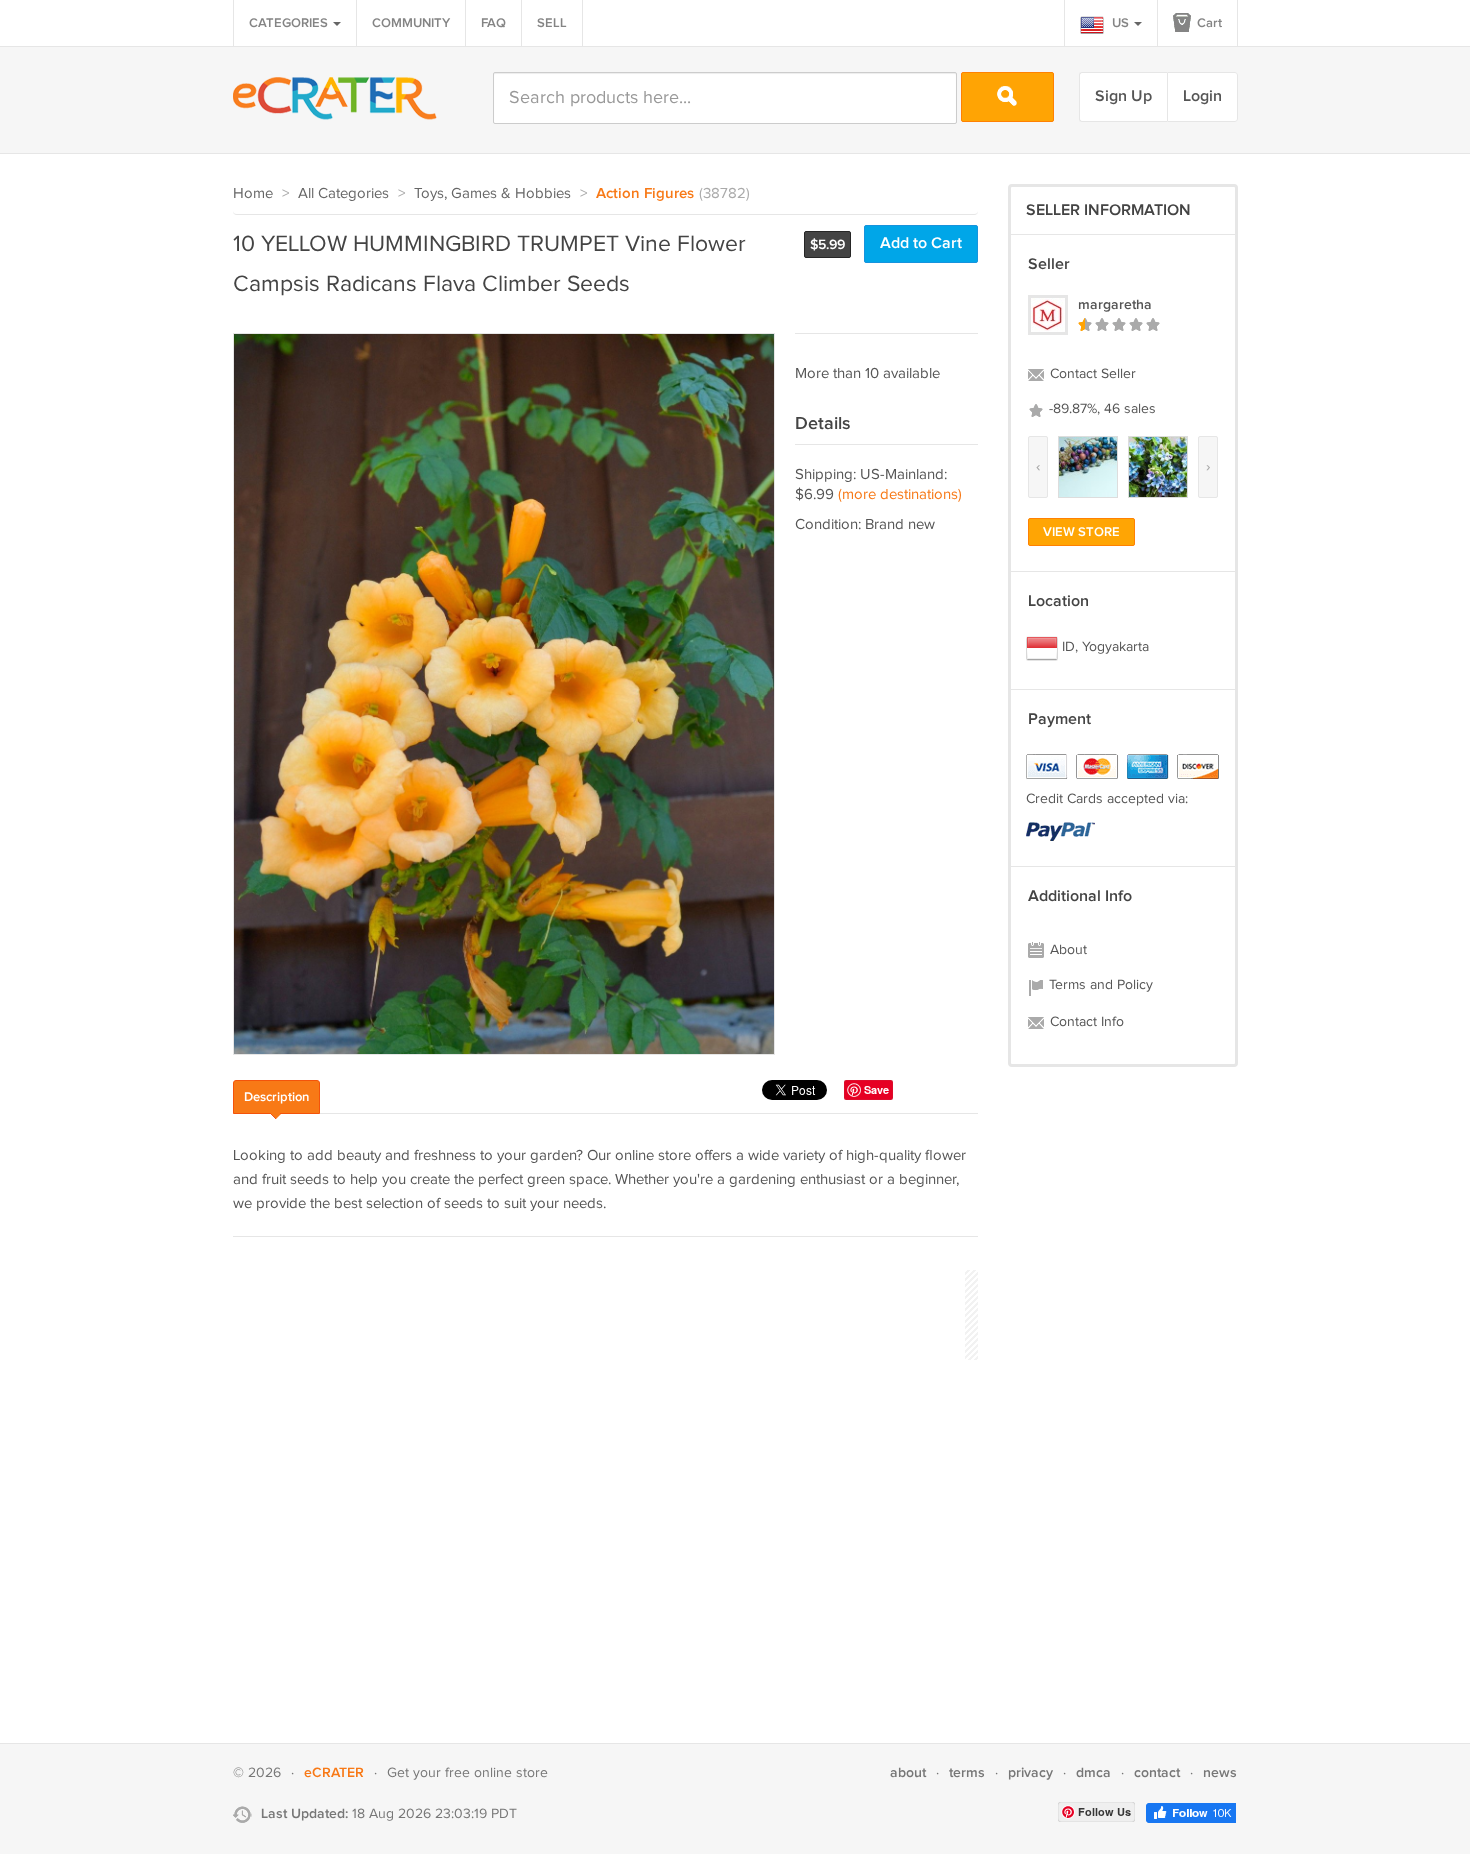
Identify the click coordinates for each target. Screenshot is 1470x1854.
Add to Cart (921, 243)
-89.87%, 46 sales (1100, 409)
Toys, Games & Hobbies (492, 193)
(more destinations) (900, 494)
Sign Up (1123, 96)
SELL (552, 23)
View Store (1081, 532)
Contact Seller (1091, 374)
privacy (1030, 1772)
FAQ (493, 23)
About (1066, 950)
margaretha (1115, 304)
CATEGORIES (290, 23)
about (908, 1772)
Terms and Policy (1099, 985)
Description (276, 1097)
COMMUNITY (411, 23)
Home (253, 193)
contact (1157, 1772)
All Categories (343, 193)
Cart (1208, 23)
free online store (496, 1773)
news (1220, 1772)
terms (967, 1772)
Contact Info (1085, 1022)
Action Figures (645, 194)
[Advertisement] (597, 1312)
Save (876, 1089)
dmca (1093, 1772)
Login (1202, 96)
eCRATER (334, 1772)
